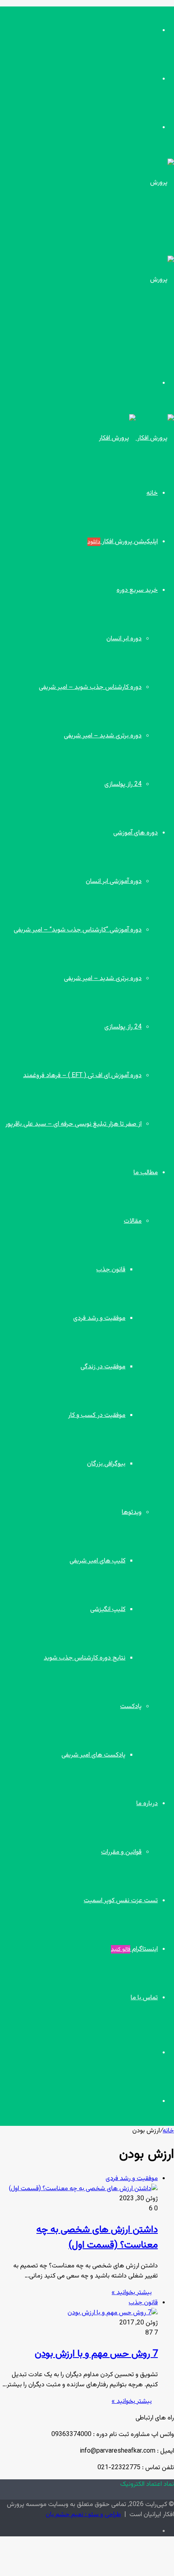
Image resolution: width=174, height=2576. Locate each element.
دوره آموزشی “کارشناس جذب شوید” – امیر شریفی (78, 930)
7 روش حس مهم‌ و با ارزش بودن (96, 2354)
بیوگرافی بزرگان (106, 1464)
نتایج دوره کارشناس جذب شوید (85, 1658)
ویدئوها (132, 1512)
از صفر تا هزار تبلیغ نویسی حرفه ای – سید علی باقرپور (73, 1124)
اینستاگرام (134, 1949)
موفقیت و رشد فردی (99, 1318)
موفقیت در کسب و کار (97, 1415)
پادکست (131, 1707)
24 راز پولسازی (123, 784)
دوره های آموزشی (136, 833)
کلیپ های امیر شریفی (98, 1561)
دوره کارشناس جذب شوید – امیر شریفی (90, 687)
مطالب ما (146, 1173)
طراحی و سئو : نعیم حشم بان (83, 2515)
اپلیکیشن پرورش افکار (123, 542)
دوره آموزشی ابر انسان (114, 882)
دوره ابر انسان (124, 639)
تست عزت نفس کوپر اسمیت (121, 1901)
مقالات (133, 1221)
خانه (152, 493)
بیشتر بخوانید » (132, 2293)
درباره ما (147, 1804)
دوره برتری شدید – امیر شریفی (103, 736)
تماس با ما (144, 1998)
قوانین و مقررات (121, 1852)
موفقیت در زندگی (103, 1367)
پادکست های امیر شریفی (93, 1755)
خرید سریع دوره (137, 590)
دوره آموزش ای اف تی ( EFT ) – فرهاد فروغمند (82, 1076)
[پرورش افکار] (136, 438)
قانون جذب (111, 1270)
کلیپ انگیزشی (108, 1610)
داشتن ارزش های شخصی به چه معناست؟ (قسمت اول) (97, 2237)
